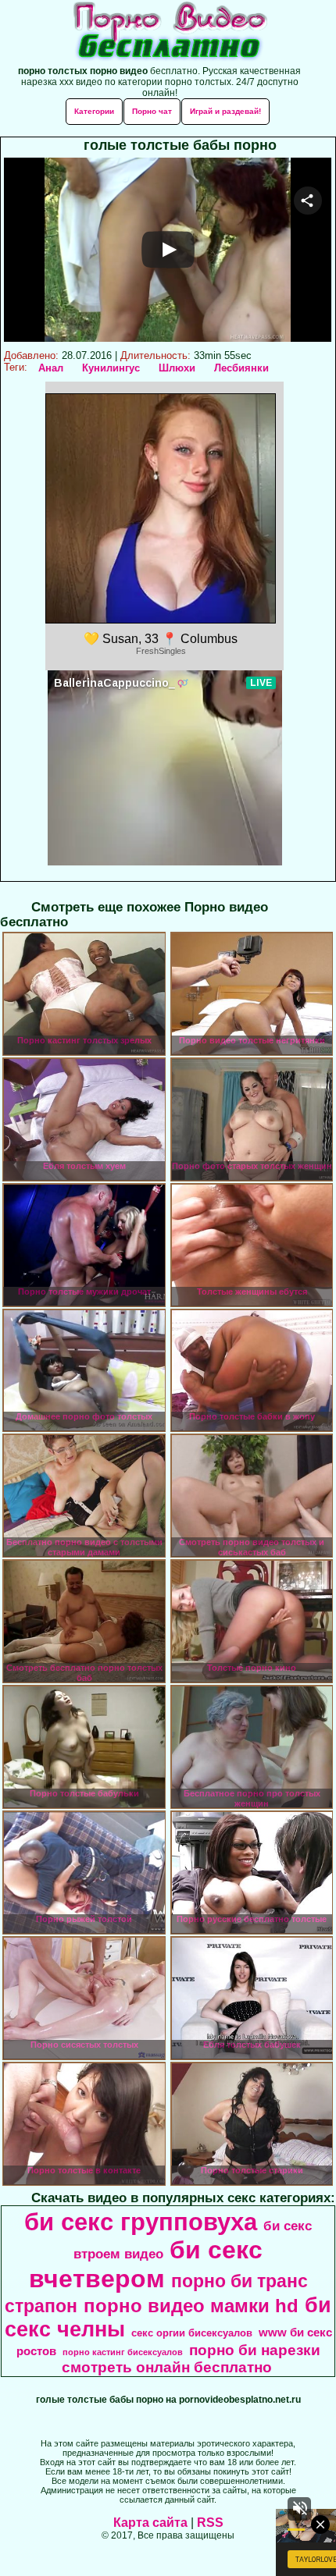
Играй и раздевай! (225, 111)
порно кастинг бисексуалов (123, 2352)
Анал (51, 368)
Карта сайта (150, 2523)
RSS (210, 2523)
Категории (94, 111)
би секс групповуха (141, 2222)
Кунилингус (111, 368)
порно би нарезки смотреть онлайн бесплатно (191, 2359)
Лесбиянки (241, 368)
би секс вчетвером (146, 2264)
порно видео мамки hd (191, 2306)
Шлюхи (177, 368)
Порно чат (152, 111)
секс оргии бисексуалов (192, 2333)
